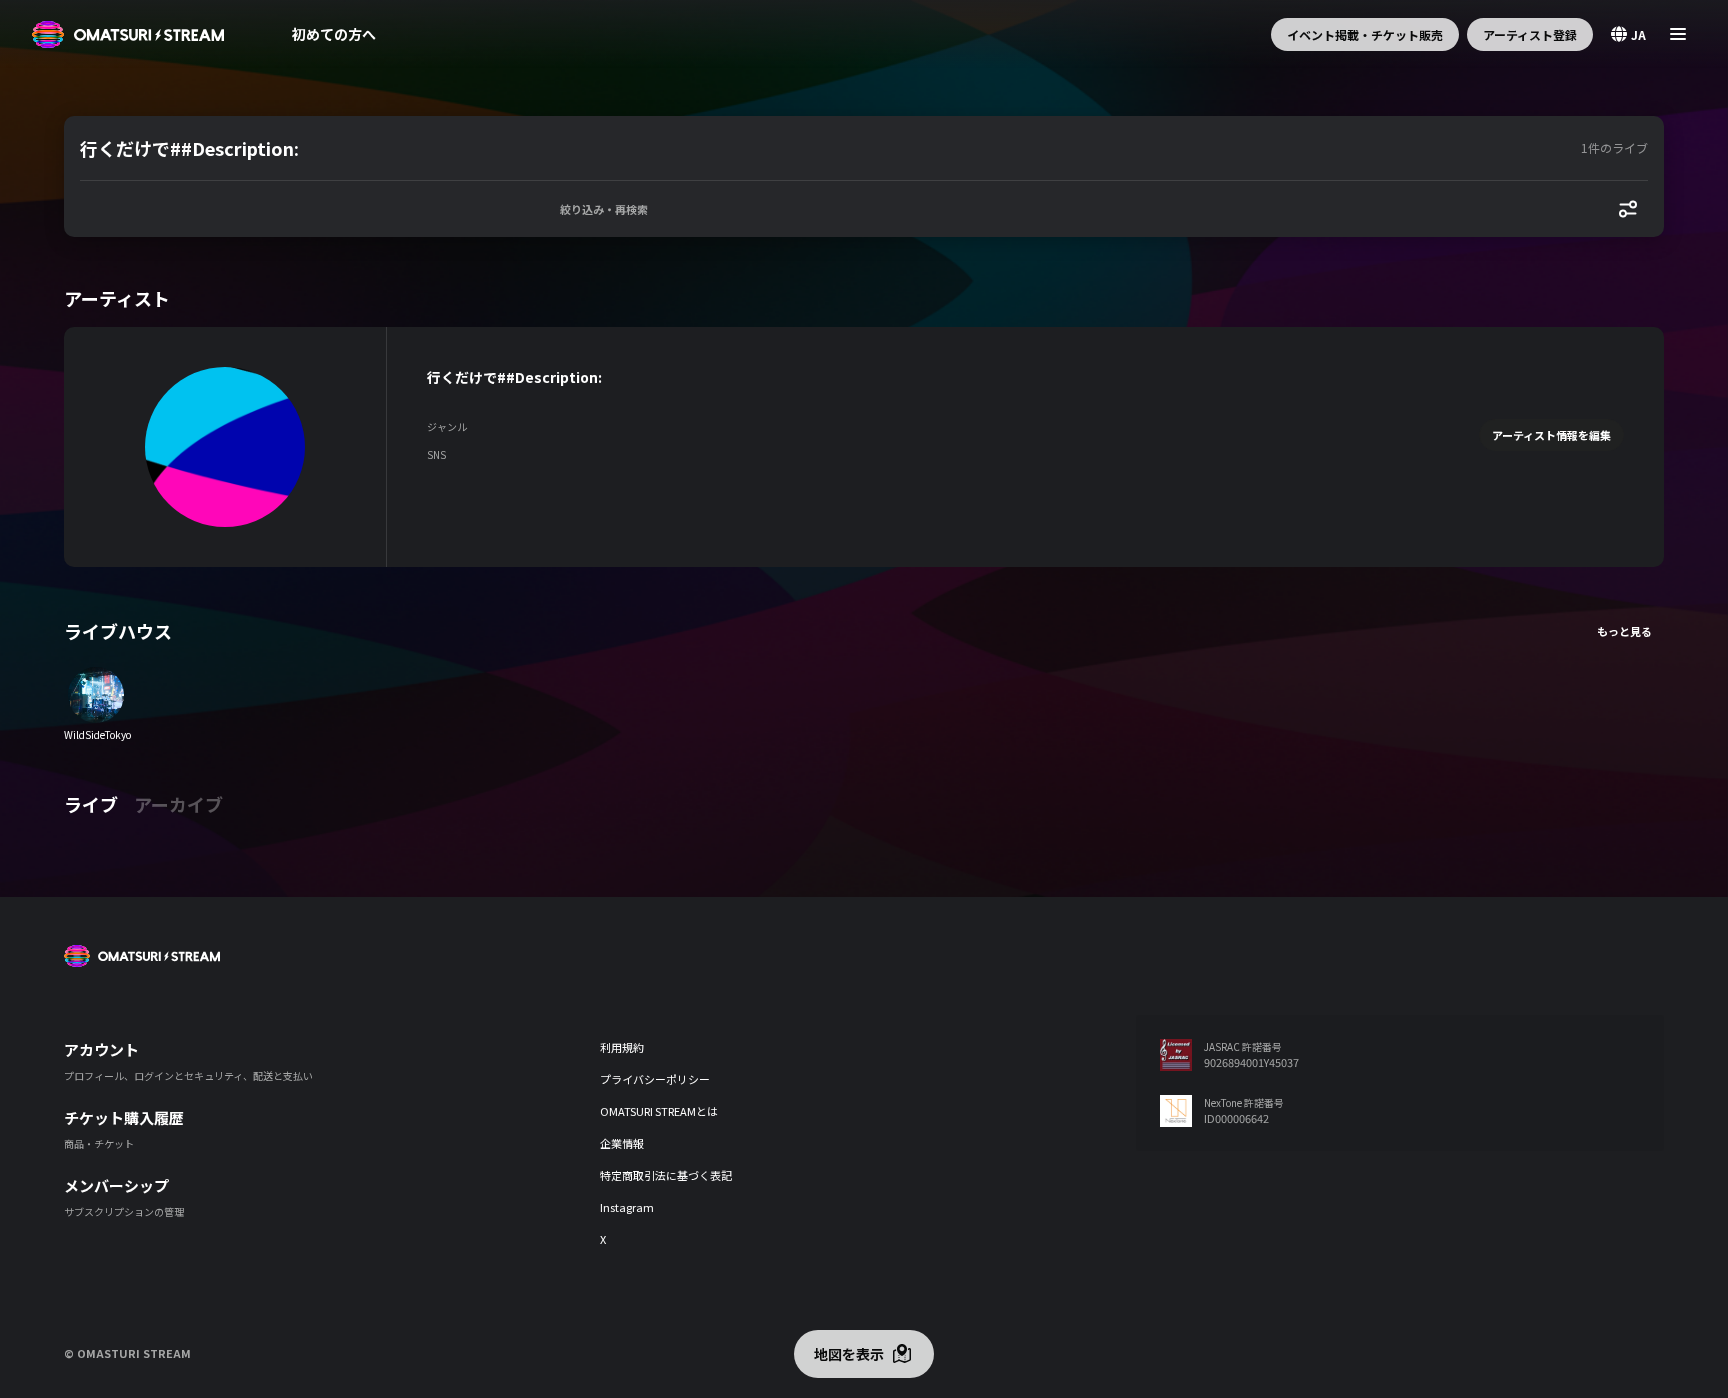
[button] (826, 148)
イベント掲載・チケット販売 (1365, 34)
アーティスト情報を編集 (1551, 435)
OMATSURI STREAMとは (659, 1111)
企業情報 (622, 1143)
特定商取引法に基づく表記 (666, 1175)
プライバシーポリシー (655, 1079)
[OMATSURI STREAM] (128, 34)
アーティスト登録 (1530, 34)
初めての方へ (334, 34)
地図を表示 (849, 1354)
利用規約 (622, 1047)
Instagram (627, 1207)
